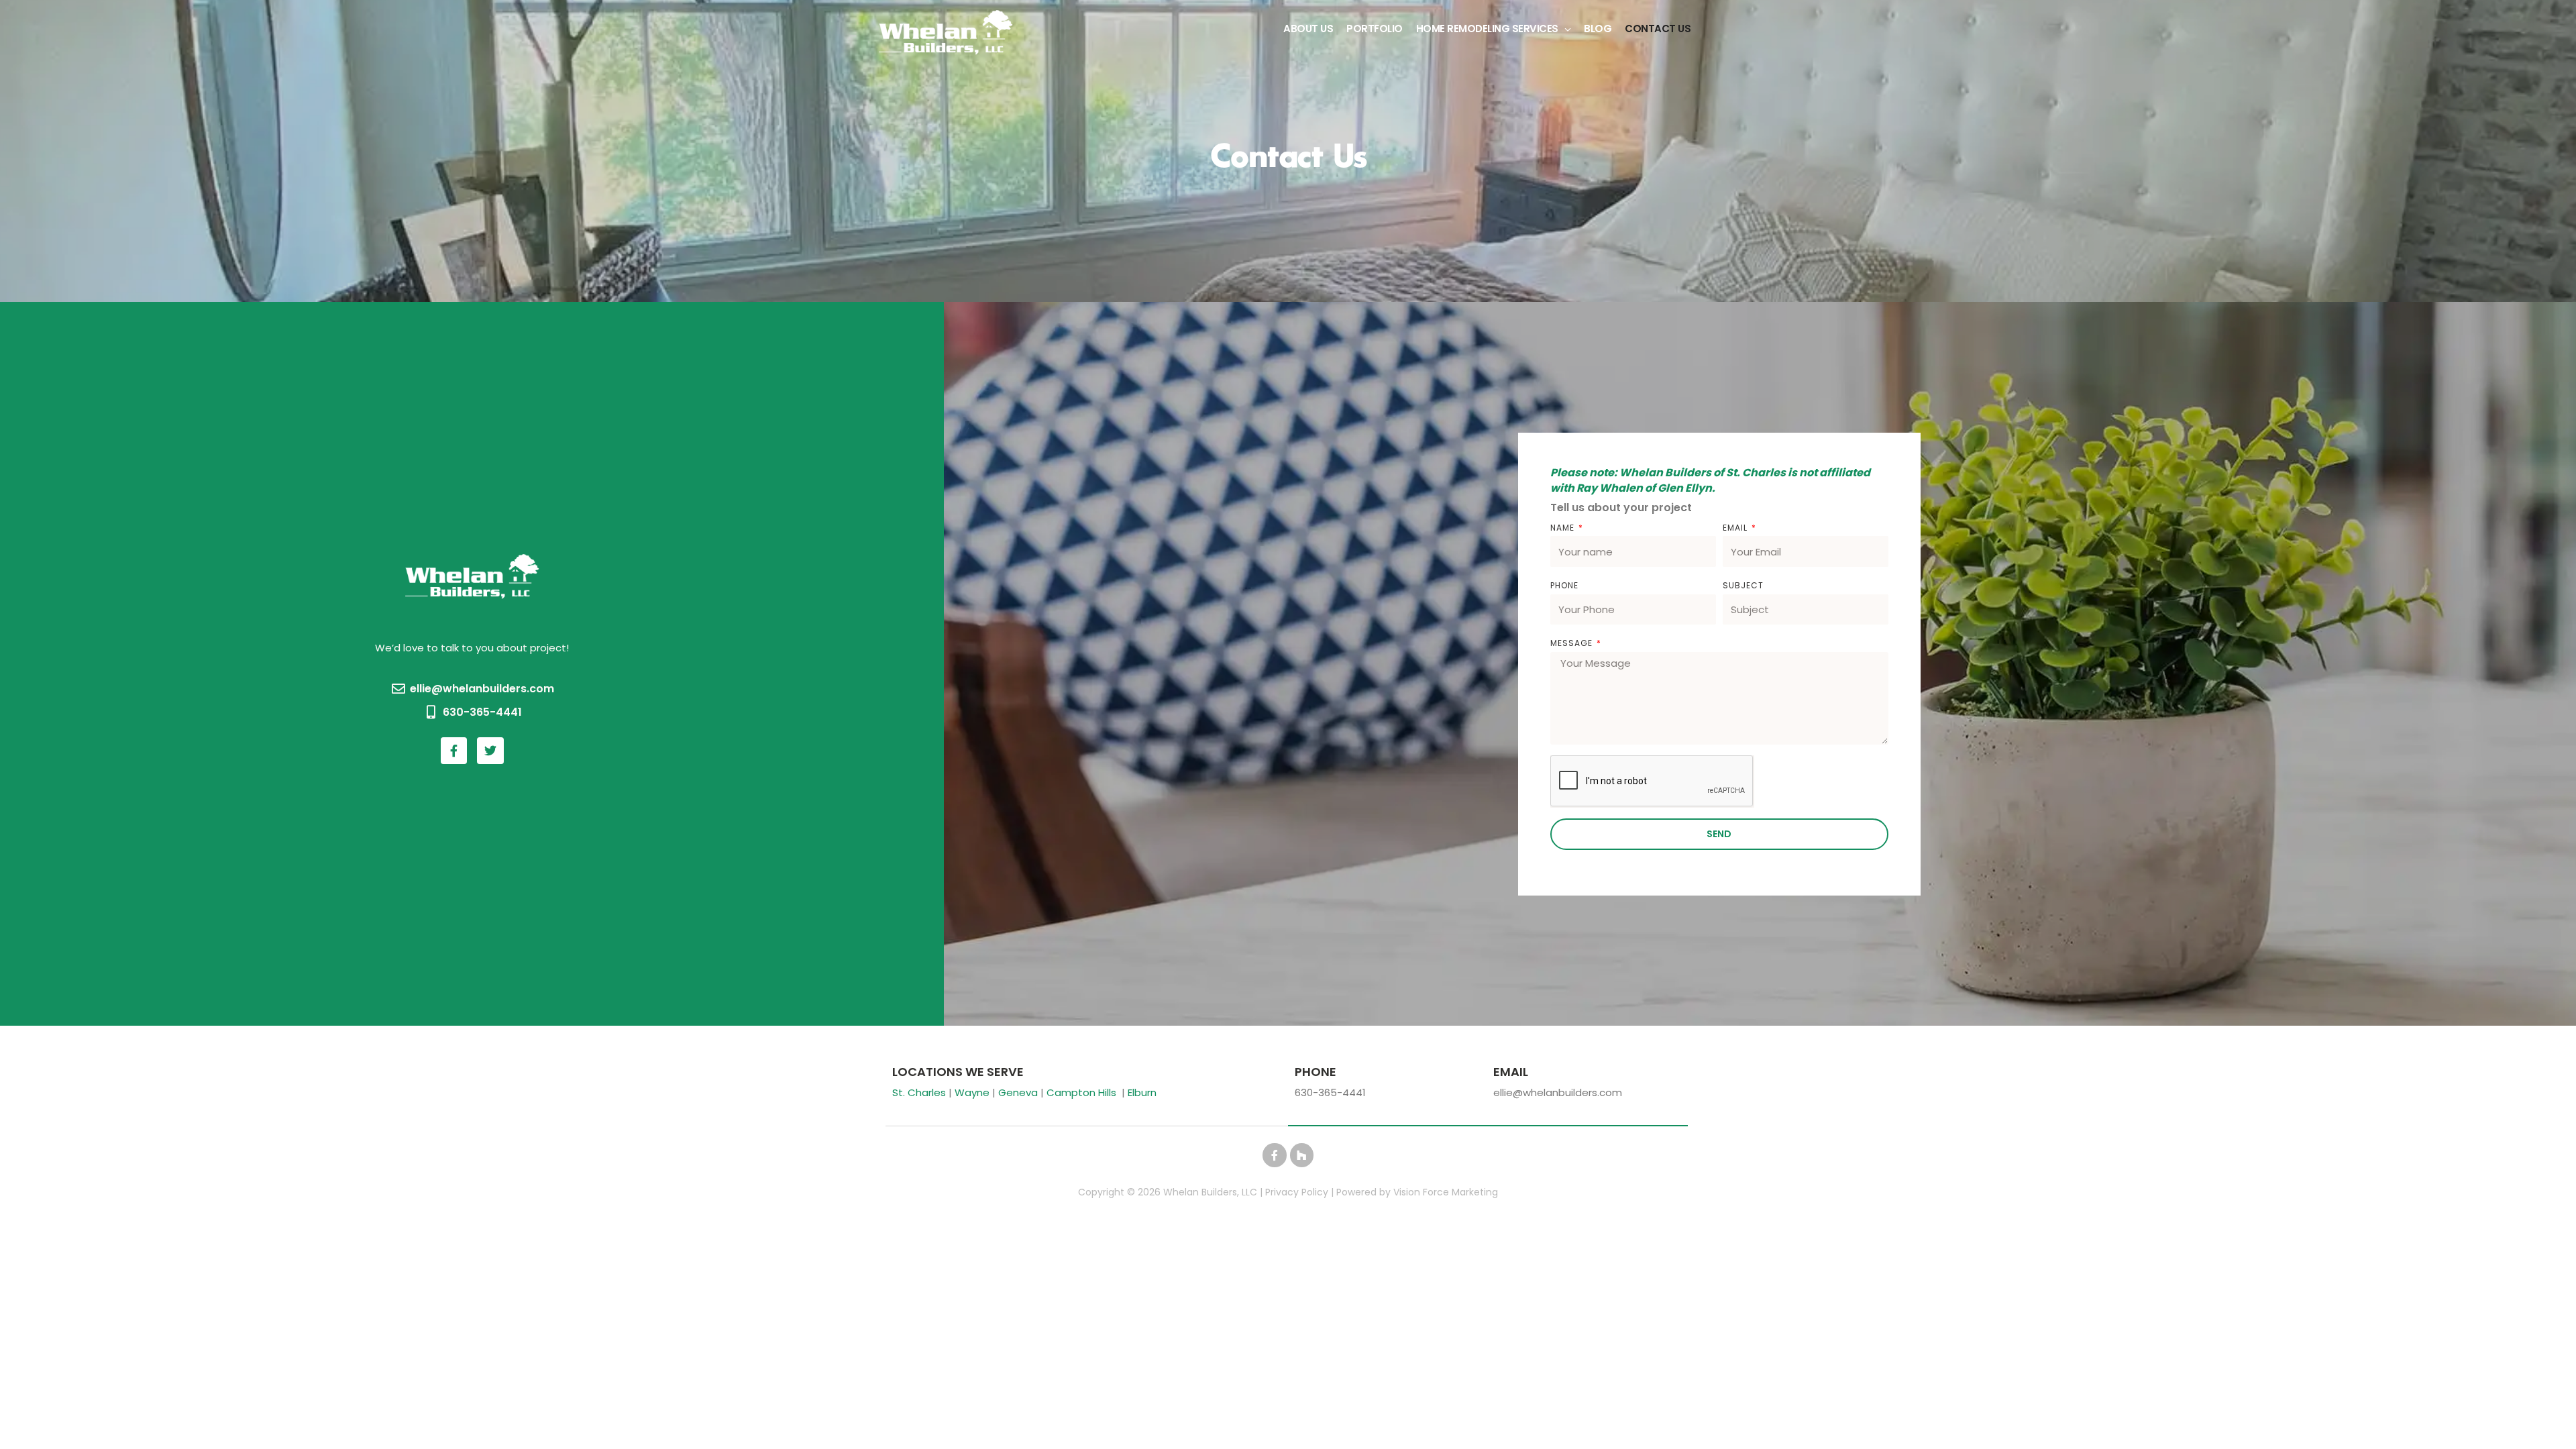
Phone (1564, 585)
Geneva (1018, 1092)
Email (1736, 528)
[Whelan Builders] (946, 32)
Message (1573, 643)
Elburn (1142, 1092)
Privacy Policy (1297, 1192)
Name (1564, 528)
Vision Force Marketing (1446, 1192)
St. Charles (919, 1092)
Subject (1743, 585)
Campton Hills (1081, 1092)
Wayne (972, 1092)
